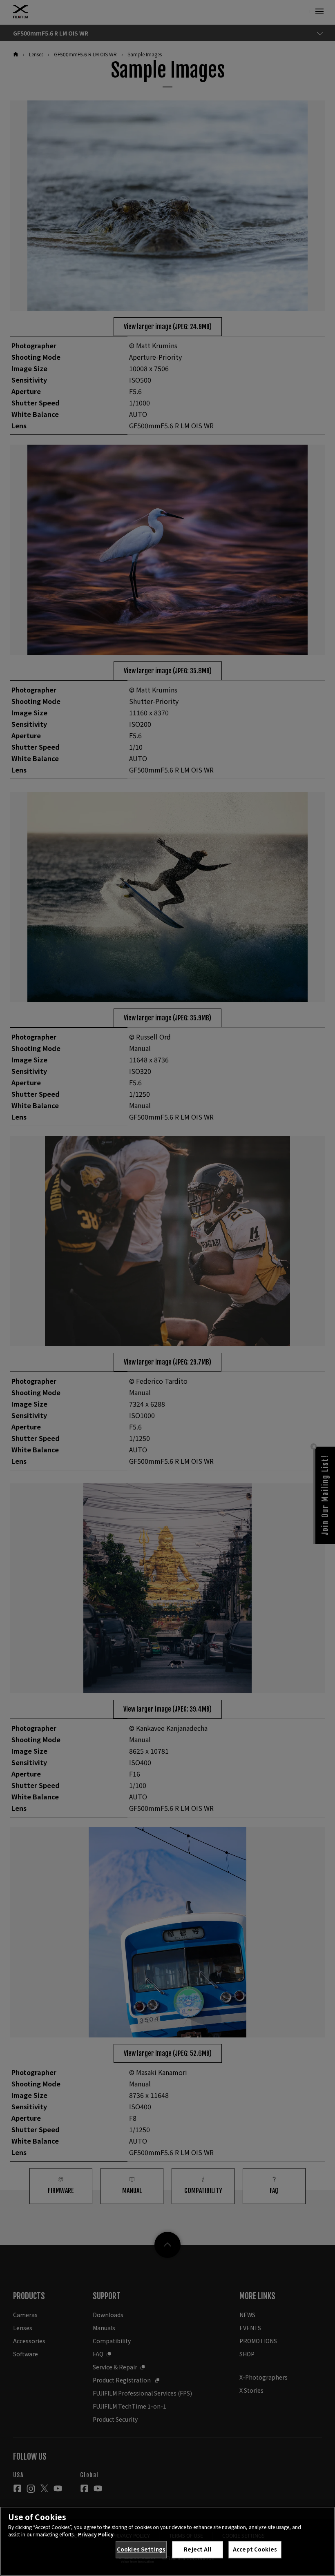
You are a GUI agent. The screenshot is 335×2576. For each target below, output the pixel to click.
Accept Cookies (255, 2549)
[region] (167, 2541)
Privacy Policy (96, 2534)
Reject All (197, 2549)
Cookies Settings (141, 2549)
